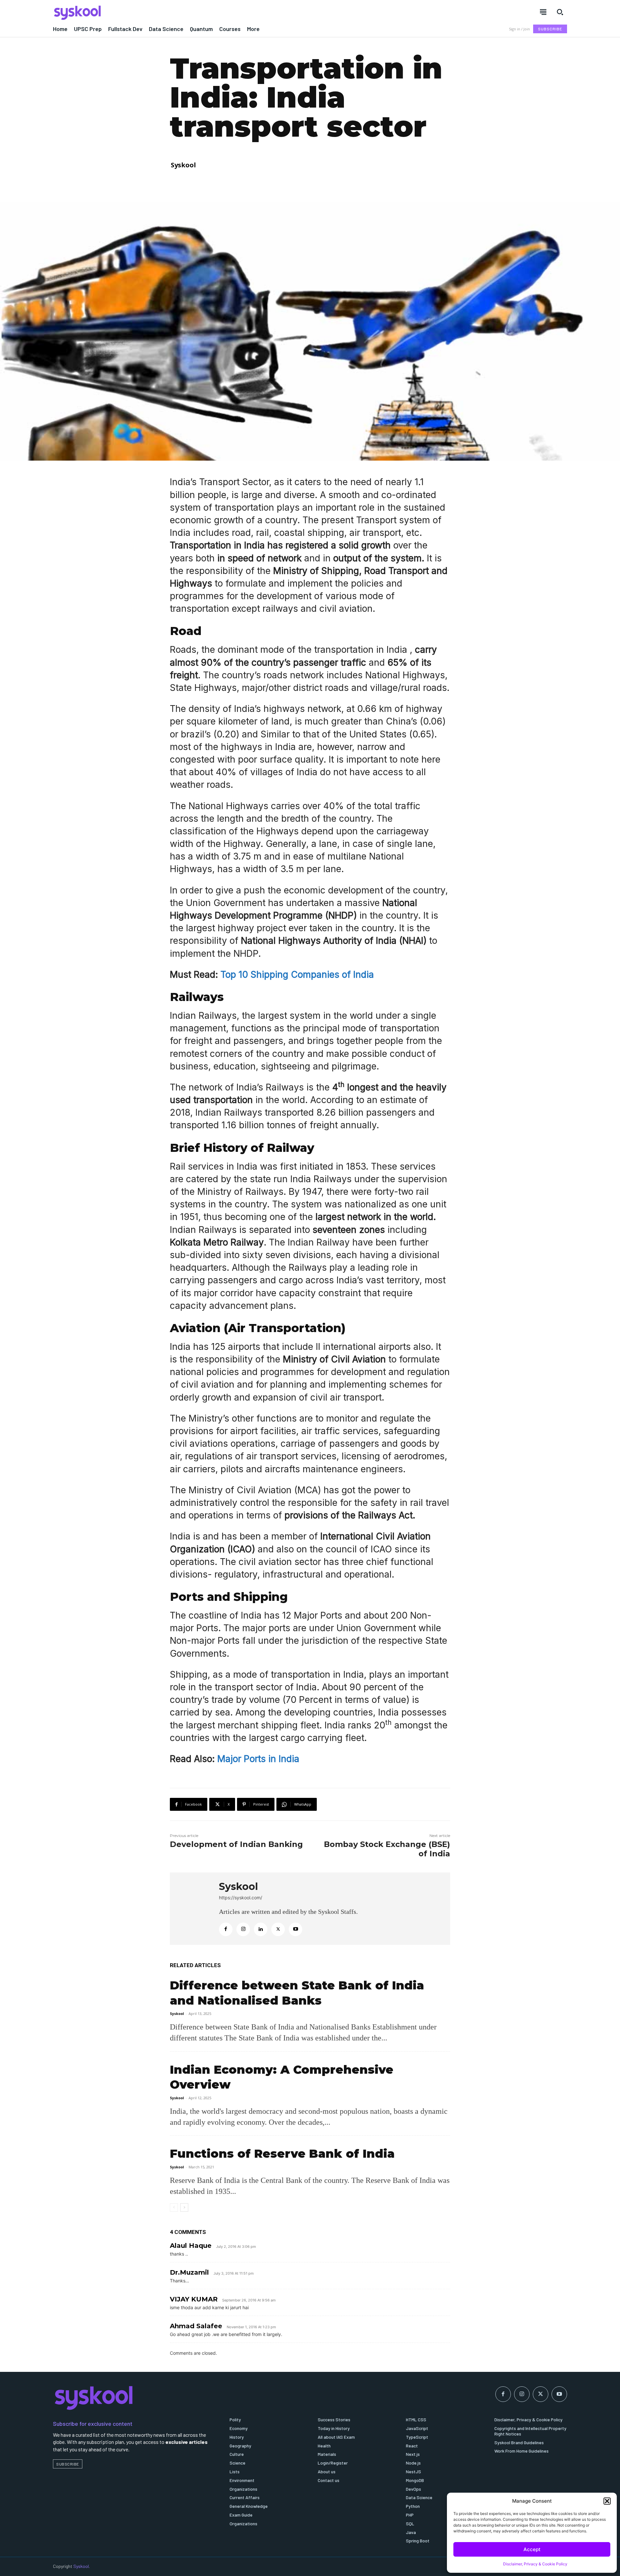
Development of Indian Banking (236, 1844)
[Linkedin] (261, 1929)
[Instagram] (243, 1929)
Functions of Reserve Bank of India (282, 2154)
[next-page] (184, 2207)
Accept (532, 2549)
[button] (607, 2501)
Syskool (183, 165)
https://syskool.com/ (241, 1898)
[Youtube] (295, 1929)
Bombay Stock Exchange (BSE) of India (387, 1849)
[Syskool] (178, 13)
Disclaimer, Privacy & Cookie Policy (535, 2564)
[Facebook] (226, 1929)
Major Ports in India (258, 1759)
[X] (278, 1929)
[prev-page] (174, 2207)
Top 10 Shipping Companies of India (297, 975)
